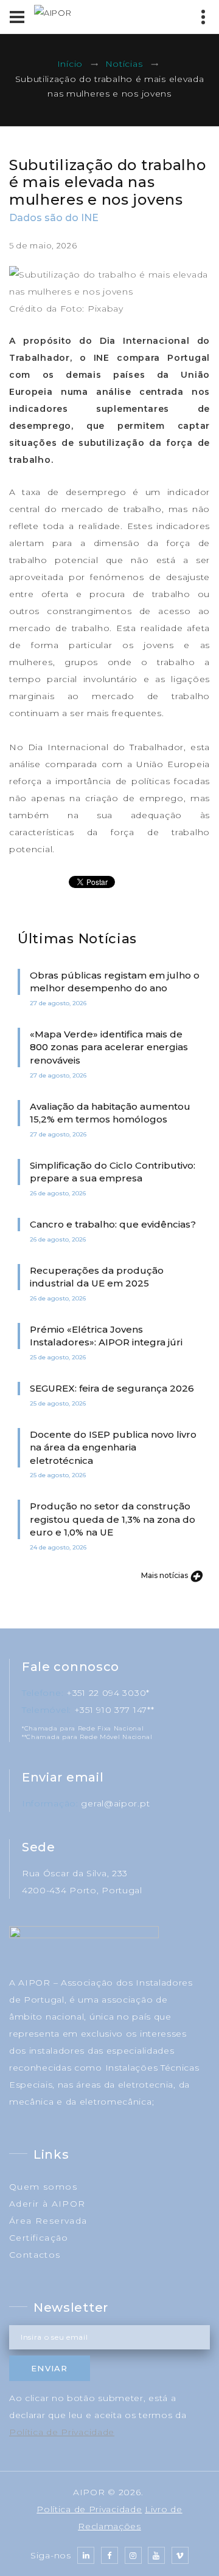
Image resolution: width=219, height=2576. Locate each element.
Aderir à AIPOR (47, 2204)
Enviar (50, 2368)
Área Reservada (48, 2221)
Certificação (39, 2238)
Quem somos (43, 2187)
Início (70, 64)
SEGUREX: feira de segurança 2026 (112, 1388)
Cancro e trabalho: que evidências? (113, 1224)
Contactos (35, 2255)
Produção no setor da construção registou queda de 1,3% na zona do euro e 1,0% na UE (113, 1519)
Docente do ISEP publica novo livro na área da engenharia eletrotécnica (113, 1447)
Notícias (124, 64)
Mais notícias (165, 1575)
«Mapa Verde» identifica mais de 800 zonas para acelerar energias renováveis (109, 1047)
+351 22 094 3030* (108, 1693)
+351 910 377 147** (114, 1710)
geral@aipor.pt (115, 1803)
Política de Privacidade (62, 2432)
